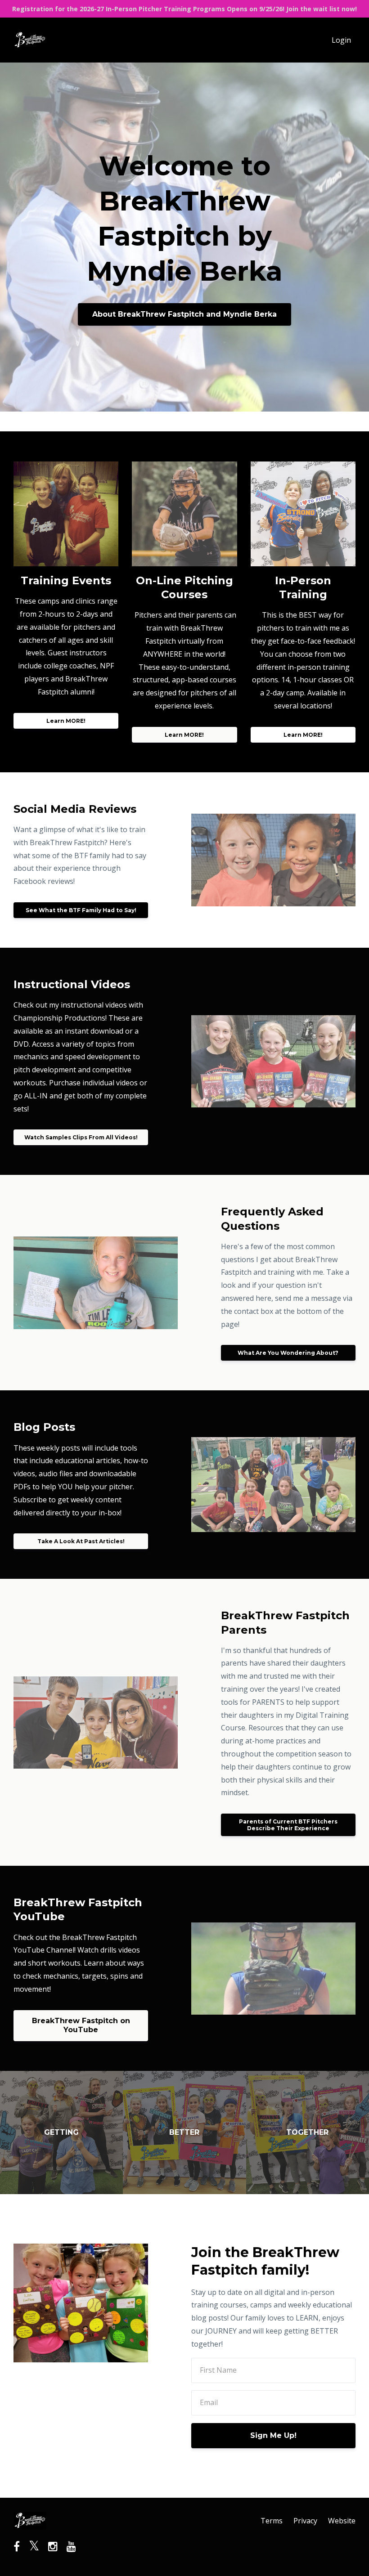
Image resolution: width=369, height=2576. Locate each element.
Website (342, 2521)
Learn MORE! (66, 721)
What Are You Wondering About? (288, 1353)
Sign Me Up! (273, 2435)
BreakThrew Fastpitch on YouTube (81, 2025)
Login (341, 40)
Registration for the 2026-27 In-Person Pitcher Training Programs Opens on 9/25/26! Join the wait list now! (184, 9)
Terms (272, 2521)
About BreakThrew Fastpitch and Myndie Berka (184, 314)
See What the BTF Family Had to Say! (81, 910)
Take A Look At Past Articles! (81, 1541)
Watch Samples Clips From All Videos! (81, 1137)
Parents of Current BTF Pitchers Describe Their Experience (288, 1825)
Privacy (305, 2521)
